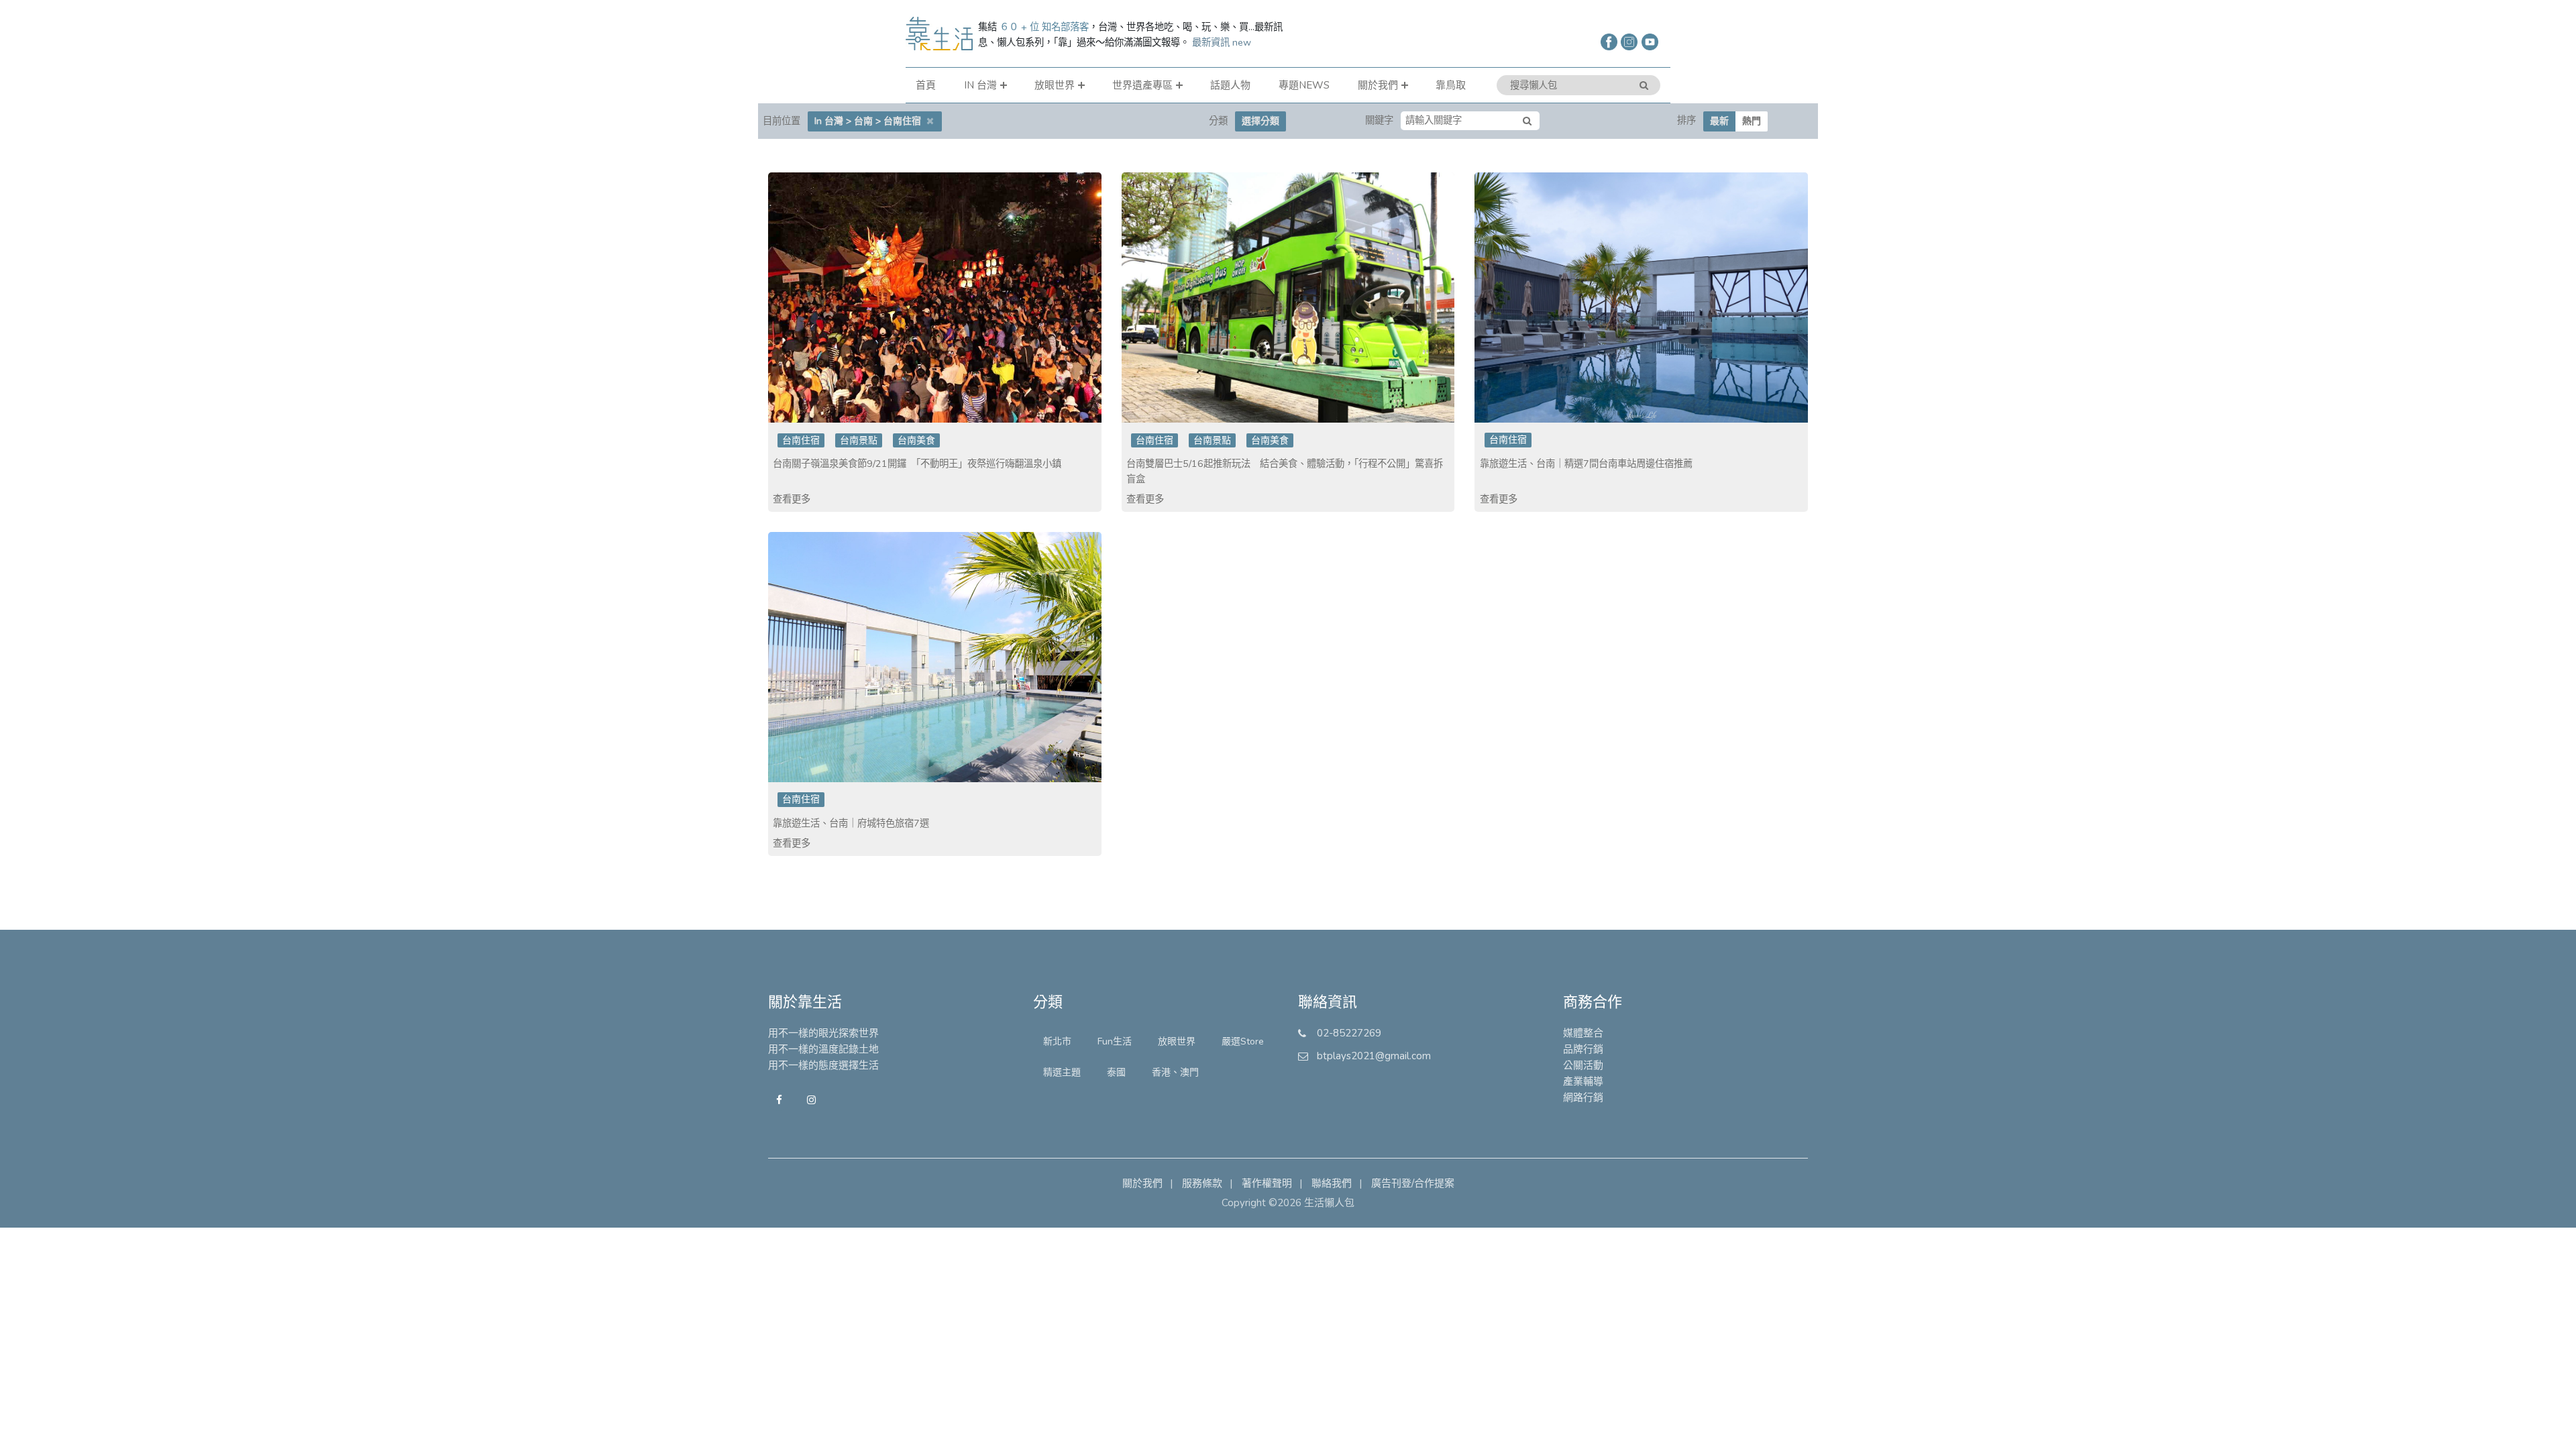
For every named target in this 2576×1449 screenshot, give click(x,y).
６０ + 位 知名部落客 (1044, 27)
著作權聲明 (1267, 1183)
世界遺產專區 (1142, 85)
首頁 (926, 85)
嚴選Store (1243, 1041)
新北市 (1057, 1041)
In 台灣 (980, 85)
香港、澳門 (1175, 1072)
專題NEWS (1304, 85)
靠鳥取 (1451, 85)
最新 (1719, 121)
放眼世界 (1055, 85)
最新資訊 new (1222, 42)
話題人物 (1230, 85)
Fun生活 (1115, 1041)
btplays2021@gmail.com (1374, 1056)
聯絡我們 (1332, 1183)
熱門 (1752, 121)
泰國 (1116, 1072)
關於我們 (1378, 85)
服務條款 (1202, 1183)
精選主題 (1062, 1072)
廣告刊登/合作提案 (1413, 1183)
